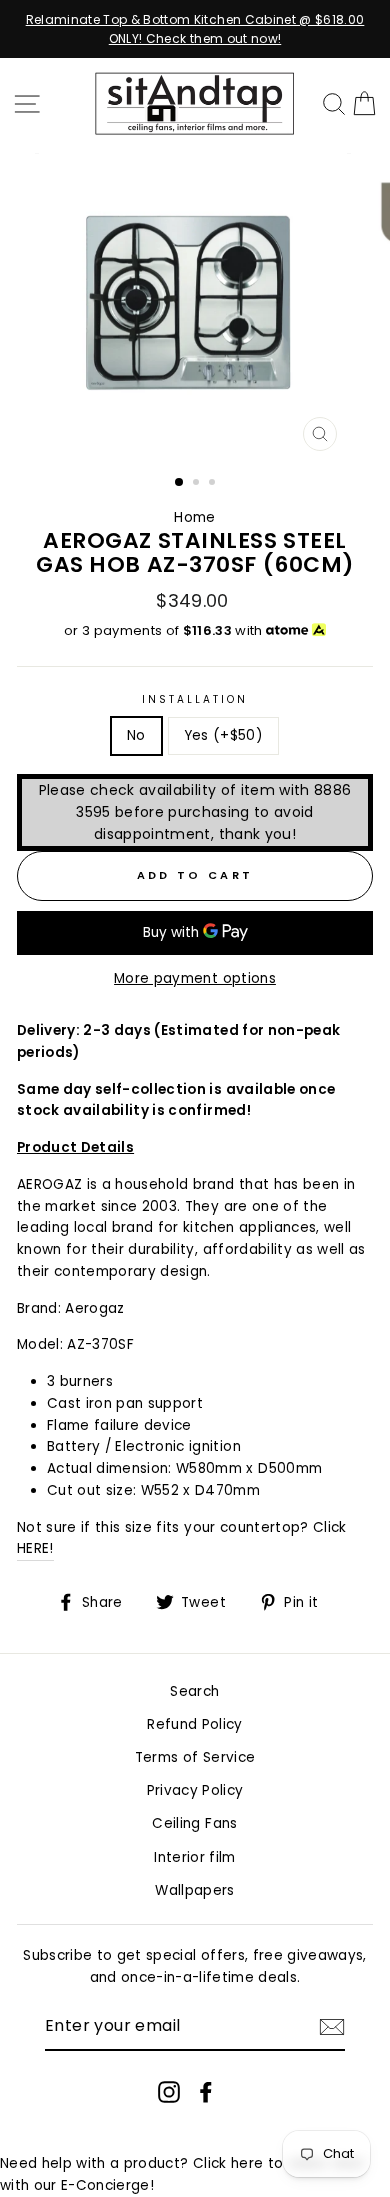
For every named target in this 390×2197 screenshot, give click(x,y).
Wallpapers (194, 1890)
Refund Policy (194, 1724)
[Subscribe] (332, 2027)
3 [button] (214, 484)
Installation (195, 699)
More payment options (195, 978)
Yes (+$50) (223, 735)
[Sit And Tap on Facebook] (206, 2092)
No (136, 735)
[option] (195, 29)
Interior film (194, 1857)
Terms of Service (195, 1757)
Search (194, 1691)
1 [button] (180, 483)
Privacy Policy (195, 1790)
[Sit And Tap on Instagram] (169, 2092)
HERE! (35, 1548)
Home (194, 517)
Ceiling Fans (194, 1823)
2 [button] (198, 484)
